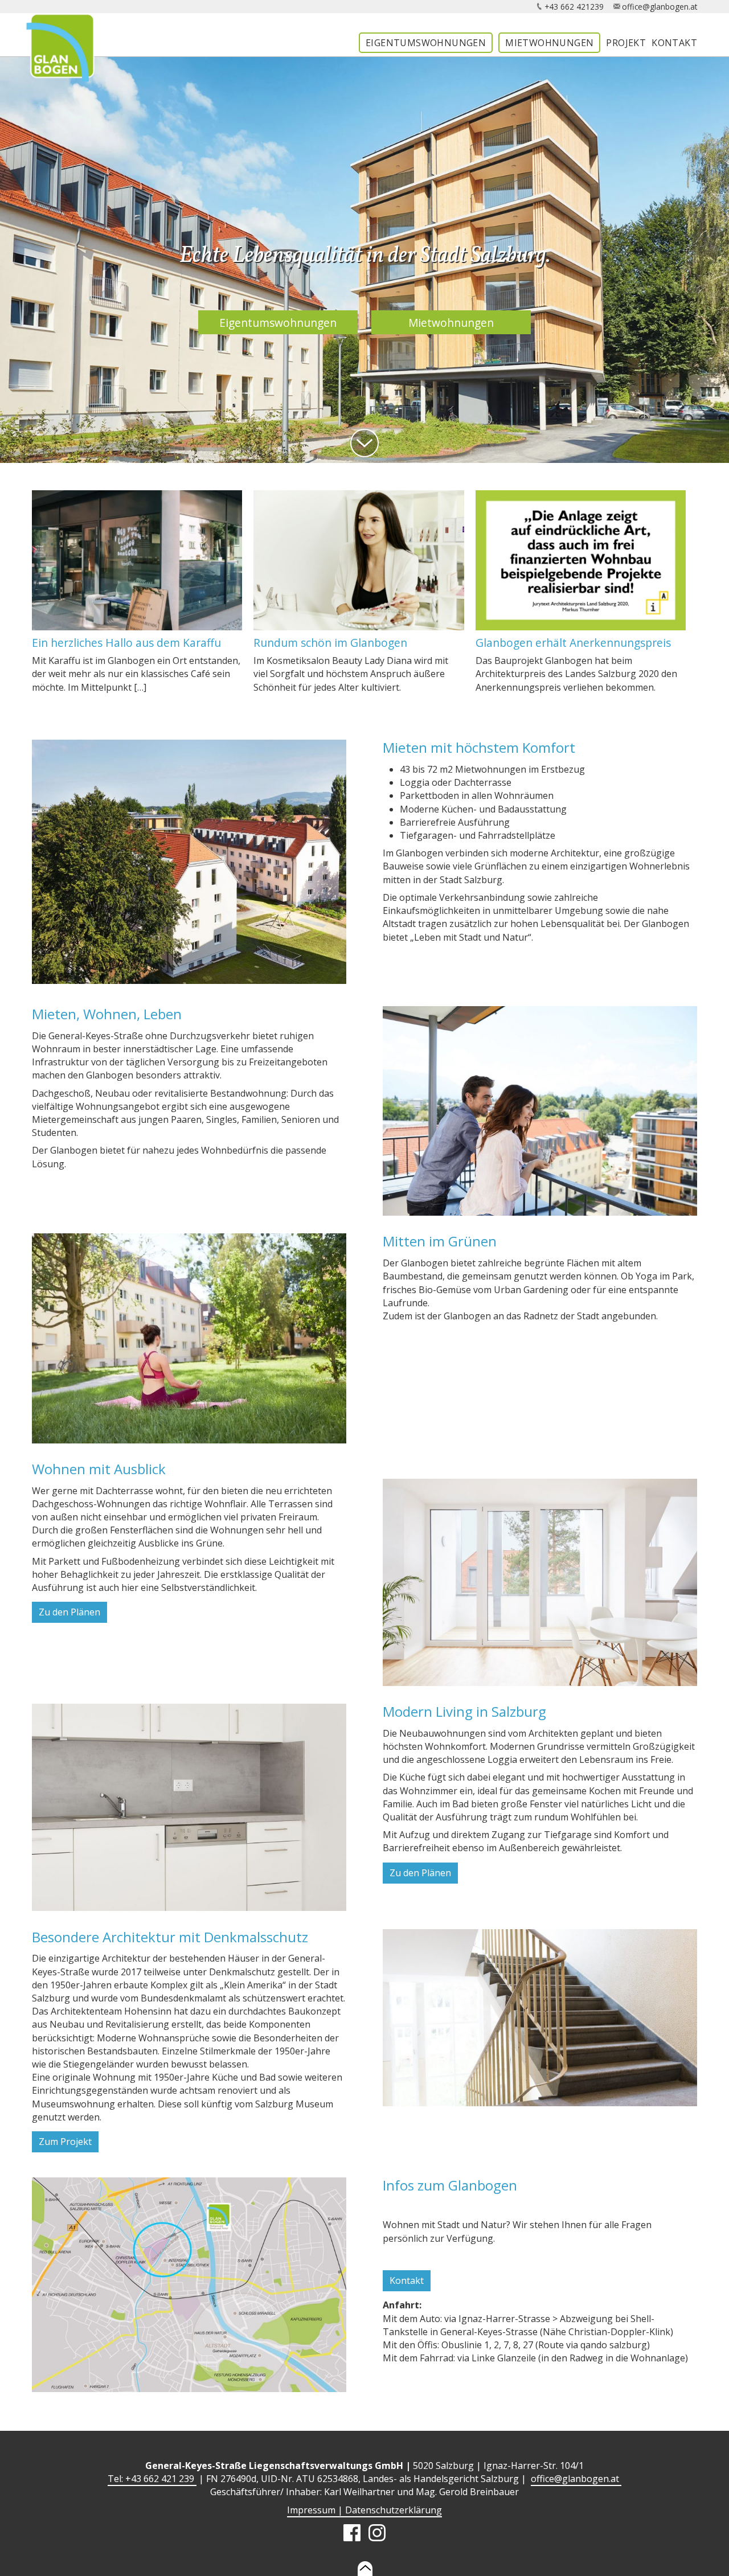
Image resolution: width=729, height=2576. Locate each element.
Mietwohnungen (549, 43)
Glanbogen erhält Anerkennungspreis (573, 643)
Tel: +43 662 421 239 (152, 2479)
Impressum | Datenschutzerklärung (364, 2510)
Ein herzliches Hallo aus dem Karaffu (126, 643)
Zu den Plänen (69, 1612)
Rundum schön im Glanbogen (330, 643)
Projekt (626, 43)
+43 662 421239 (574, 7)
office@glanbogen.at (660, 7)
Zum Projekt (65, 2142)
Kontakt (674, 43)
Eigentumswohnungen (426, 43)
